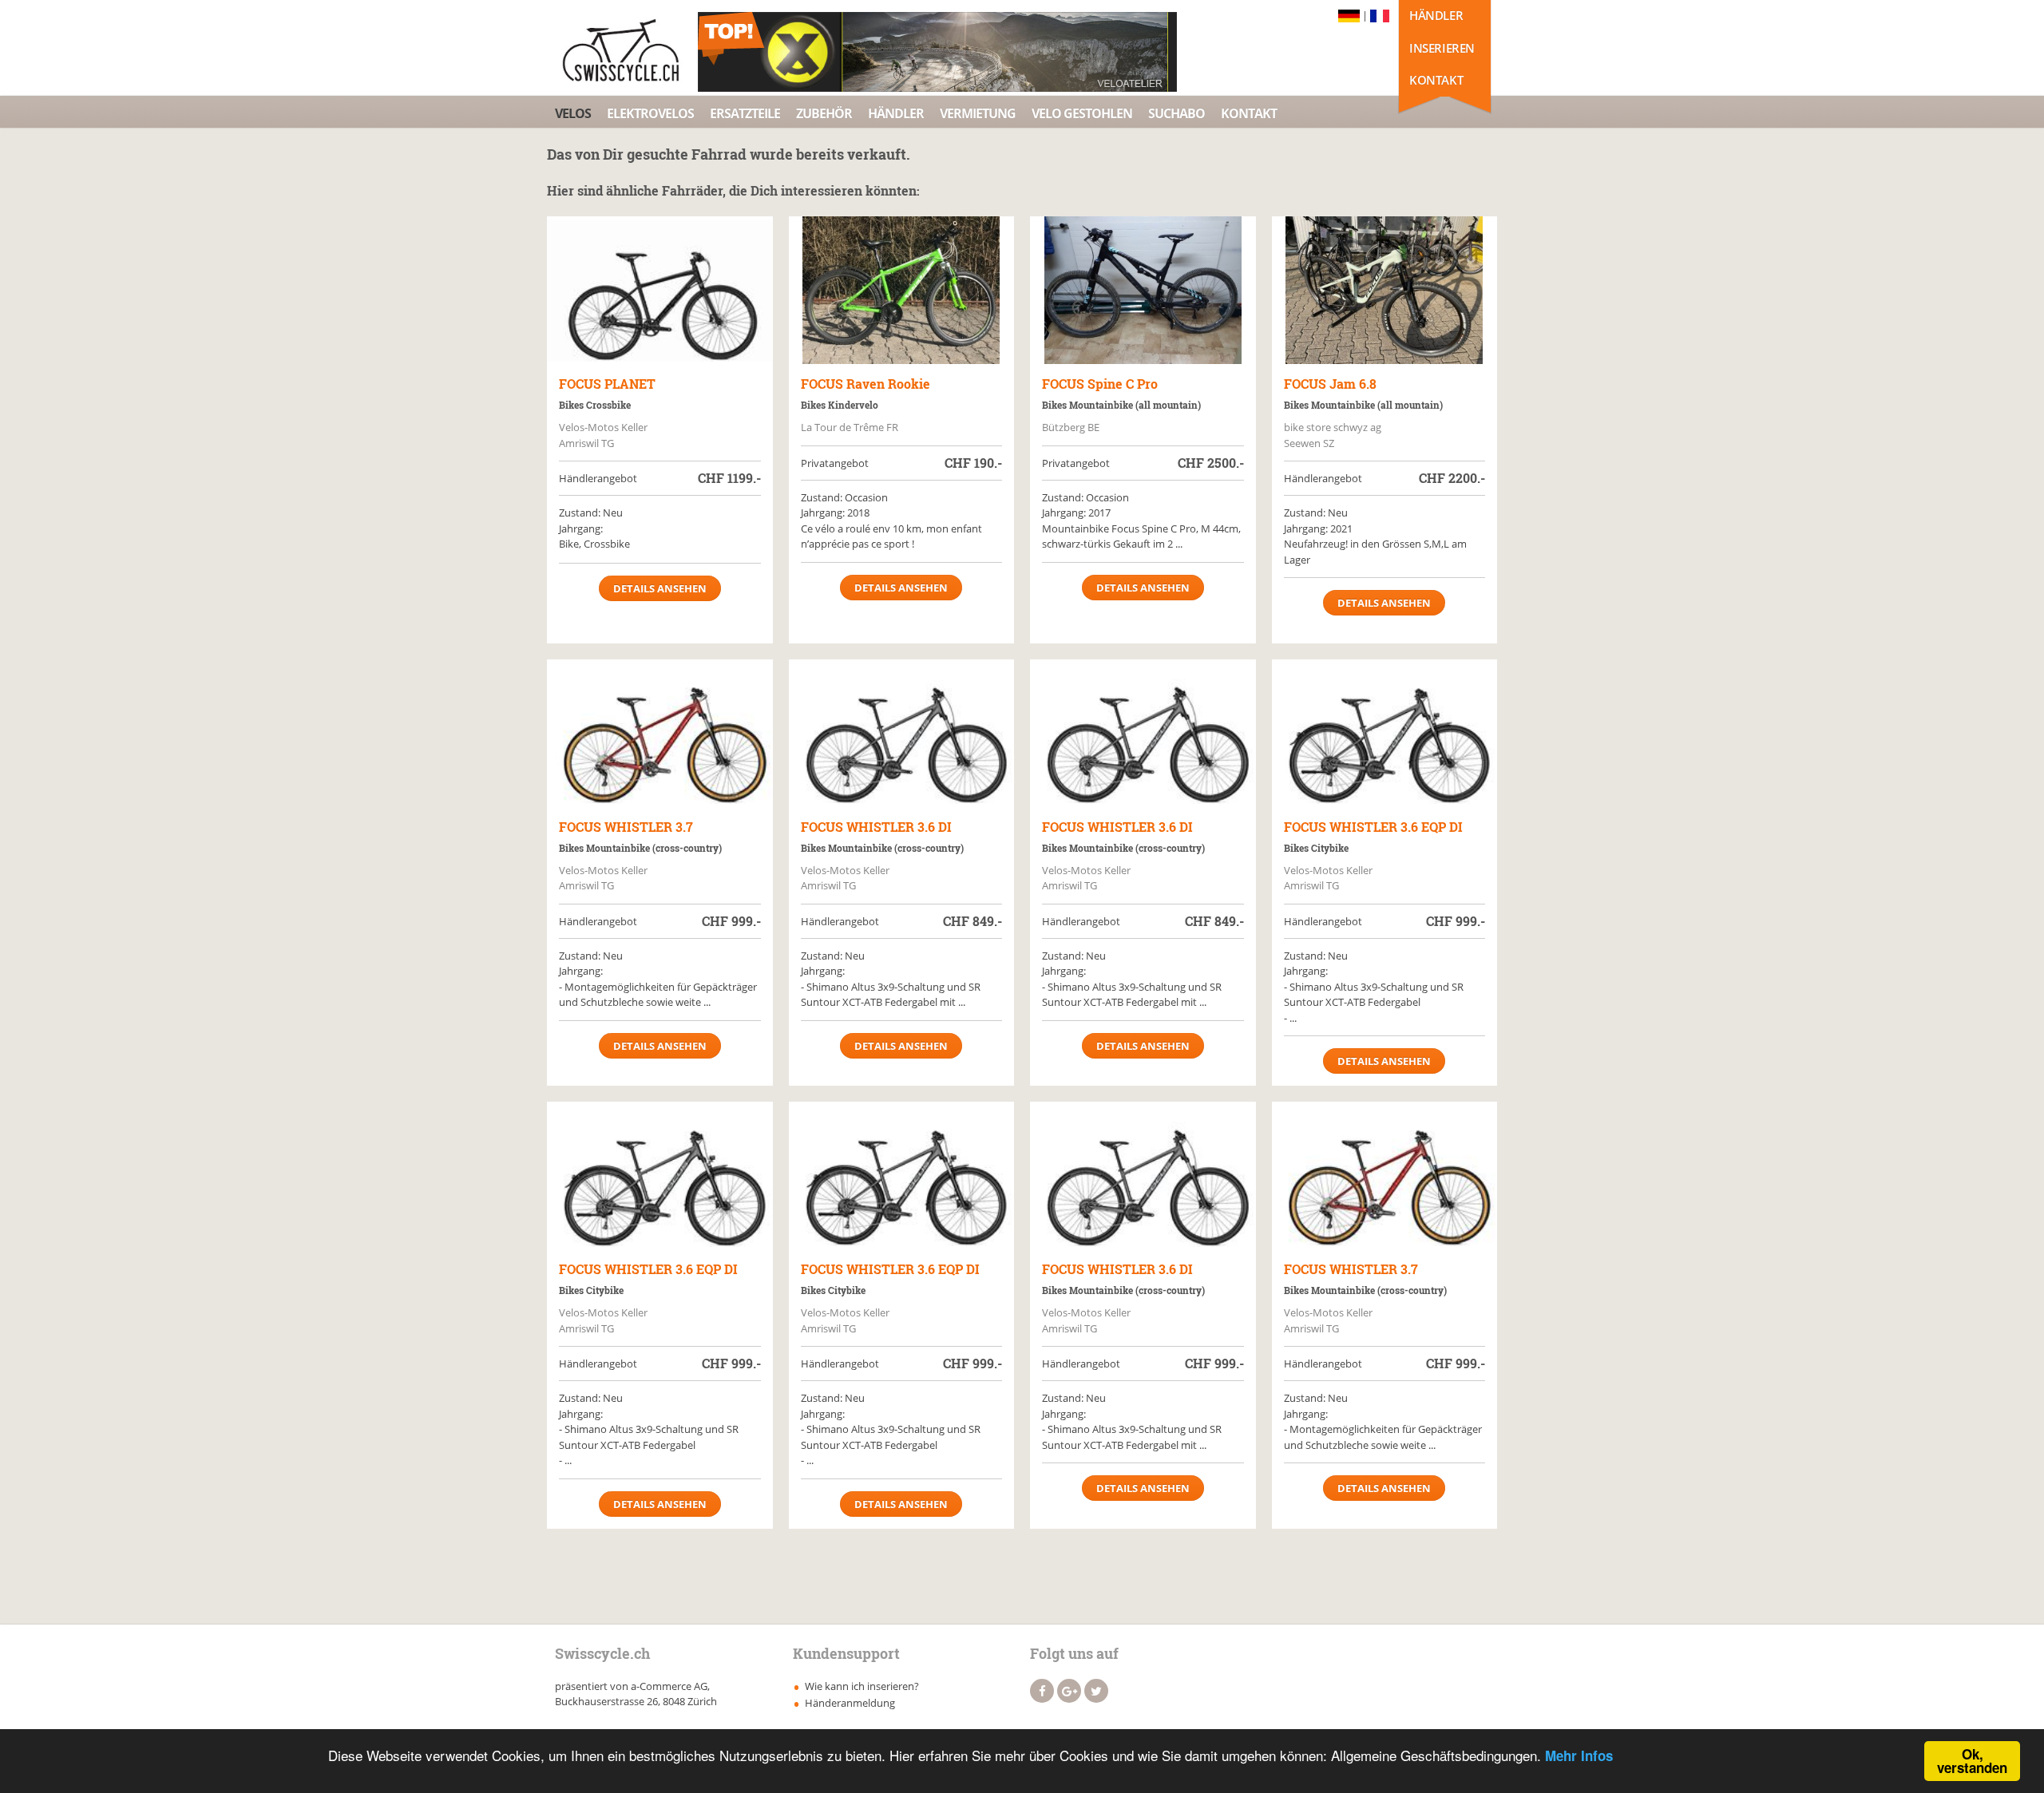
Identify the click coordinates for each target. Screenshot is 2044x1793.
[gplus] (1069, 1691)
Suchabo (1176, 113)
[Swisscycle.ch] (625, 52)
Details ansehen (660, 588)
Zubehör (824, 113)
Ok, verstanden (1972, 1761)
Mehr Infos (1579, 1755)
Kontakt (1436, 80)
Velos (573, 113)
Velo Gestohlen (1082, 113)
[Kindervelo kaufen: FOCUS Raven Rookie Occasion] (902, 290)
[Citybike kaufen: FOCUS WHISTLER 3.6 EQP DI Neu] (1385, 733)
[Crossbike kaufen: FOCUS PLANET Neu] (660, 290)
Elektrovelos (650, 113)
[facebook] (1042, 1691)
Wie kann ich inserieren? (862, 1686)
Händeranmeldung (850, 1703)
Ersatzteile (745, 113)
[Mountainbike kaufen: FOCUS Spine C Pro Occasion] (1143, 290)
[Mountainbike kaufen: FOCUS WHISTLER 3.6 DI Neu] (902, 733)
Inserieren (1442, 48)
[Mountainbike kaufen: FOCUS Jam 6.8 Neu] (1385, 290)
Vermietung (978, 113)
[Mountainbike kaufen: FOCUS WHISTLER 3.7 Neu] (660, 733)
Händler (1436, 15)
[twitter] (1096, 1691)
